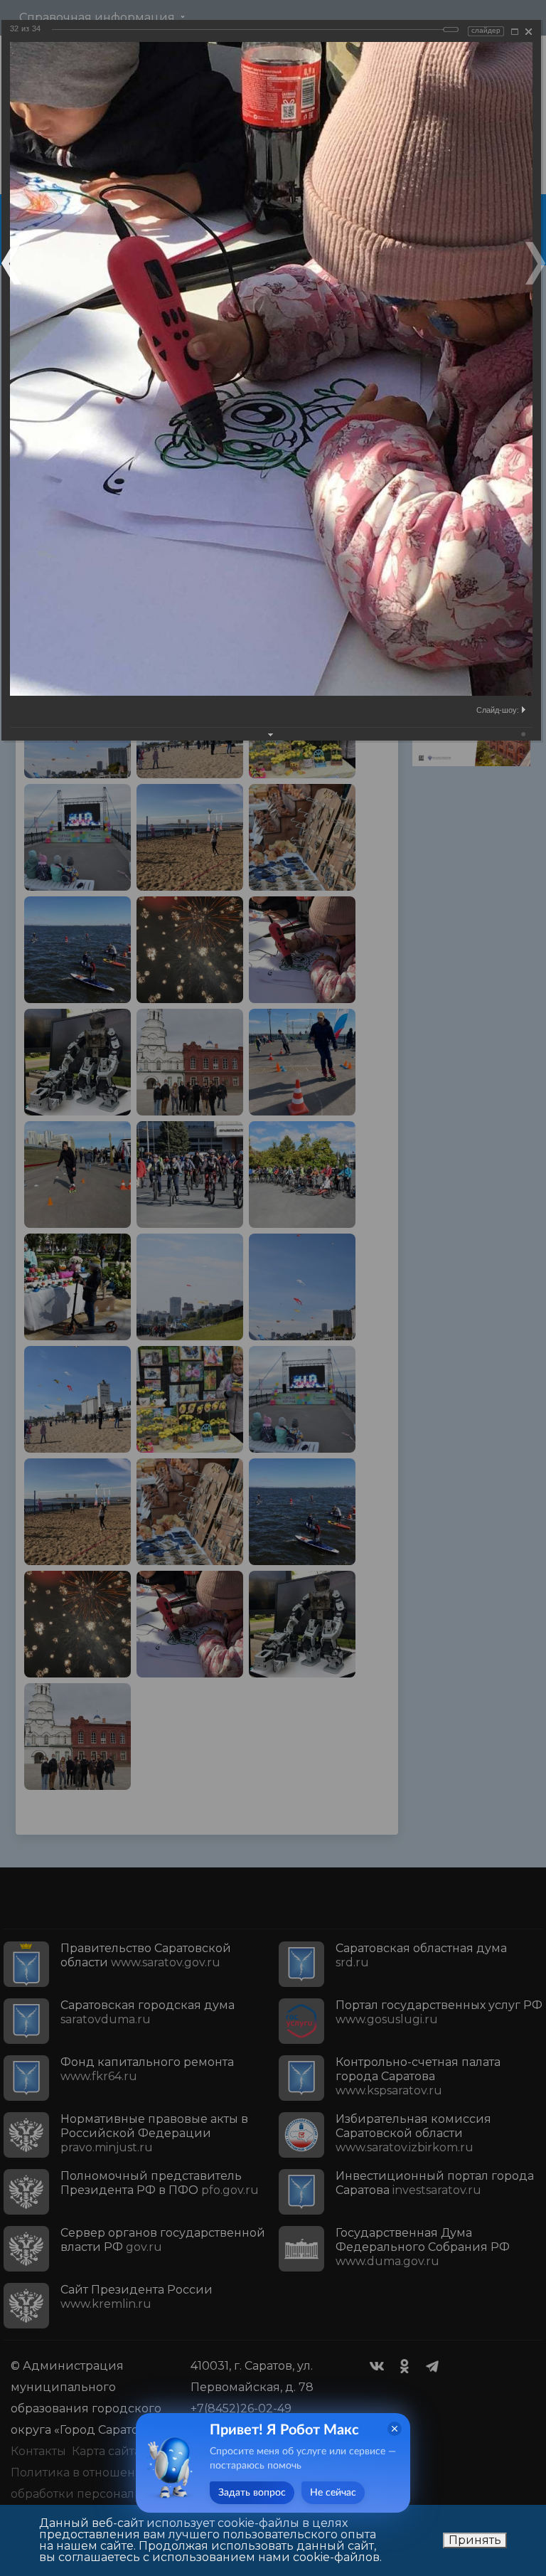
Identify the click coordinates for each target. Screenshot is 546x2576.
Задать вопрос (252, 2493)
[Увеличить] (515, 32)
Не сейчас (333, 2493)
